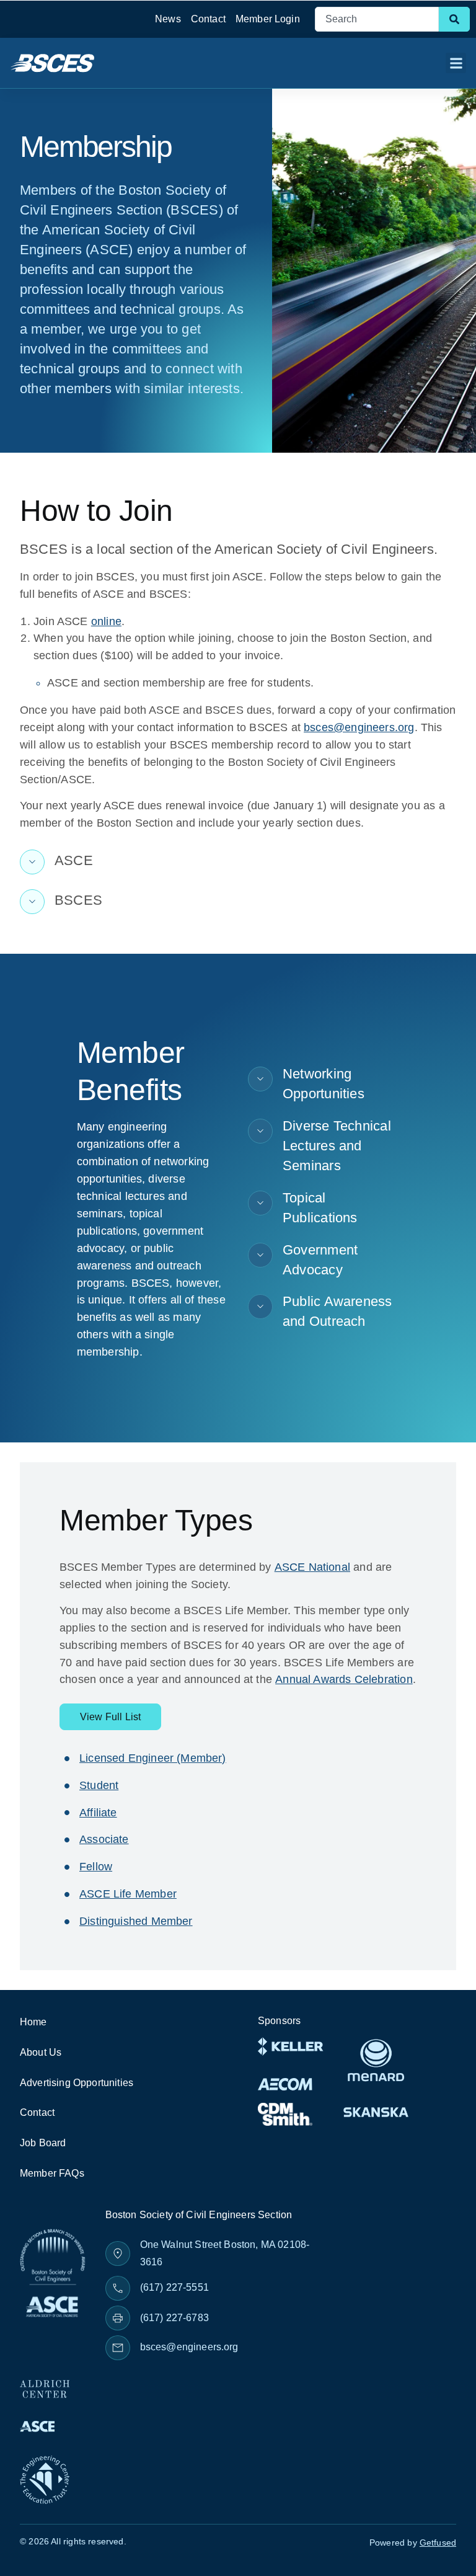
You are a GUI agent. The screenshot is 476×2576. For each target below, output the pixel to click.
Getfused (438, 2543)
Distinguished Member (136, 1921)
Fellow (96, 1867)
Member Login (268, 19)
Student (99, 1785)
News (168, 19)
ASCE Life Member (128, 1894)
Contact (208, 19)
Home (33, 2022)
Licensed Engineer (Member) (153, 1758)
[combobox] (377, 19)
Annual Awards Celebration (344, 1679)
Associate (104, 1839)
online (106, 621)
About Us (41, 2052)
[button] (456, 63)
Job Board (43, 2143)
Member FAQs (52, 2173)
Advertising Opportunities (77, 2083)
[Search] (454, 19)
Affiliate (98, 1813)
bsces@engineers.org (359, 727)
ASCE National (312, 1567)
